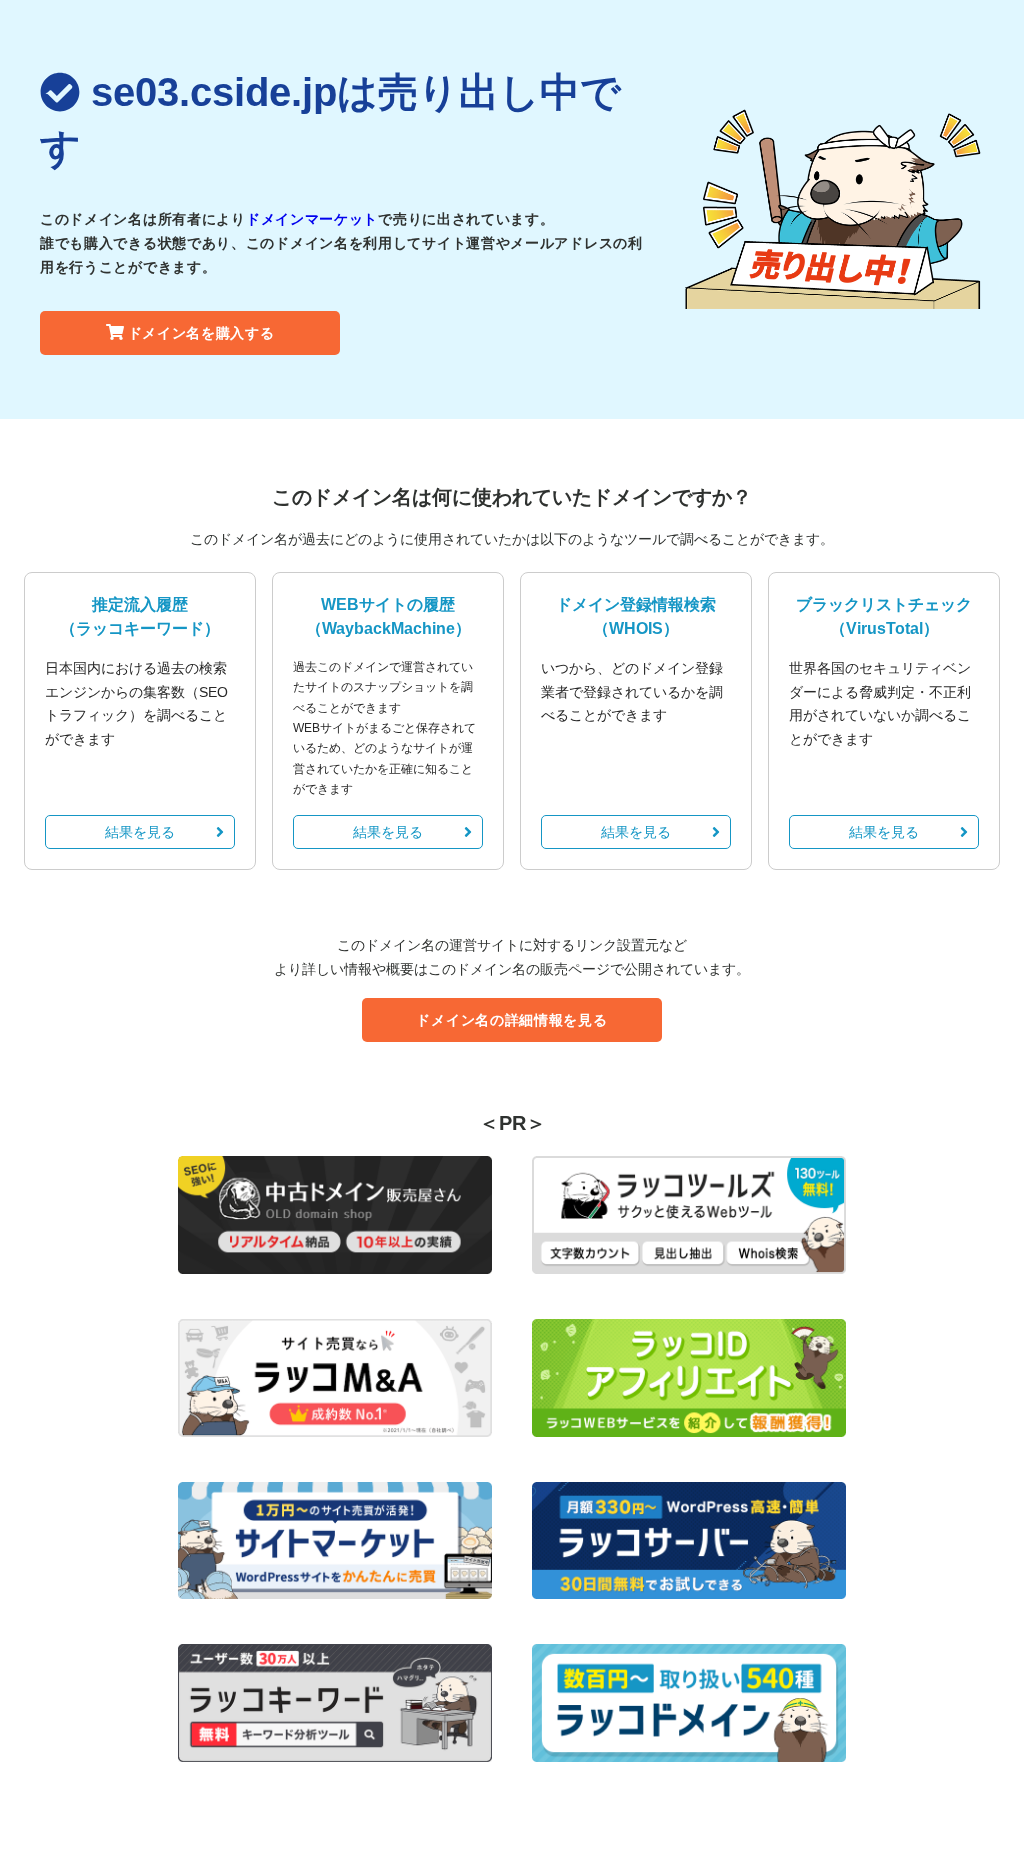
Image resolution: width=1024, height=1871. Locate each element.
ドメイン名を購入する (201, 333)
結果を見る (140, 832)
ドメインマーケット (312, 219)
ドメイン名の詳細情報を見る (511, 1020)
